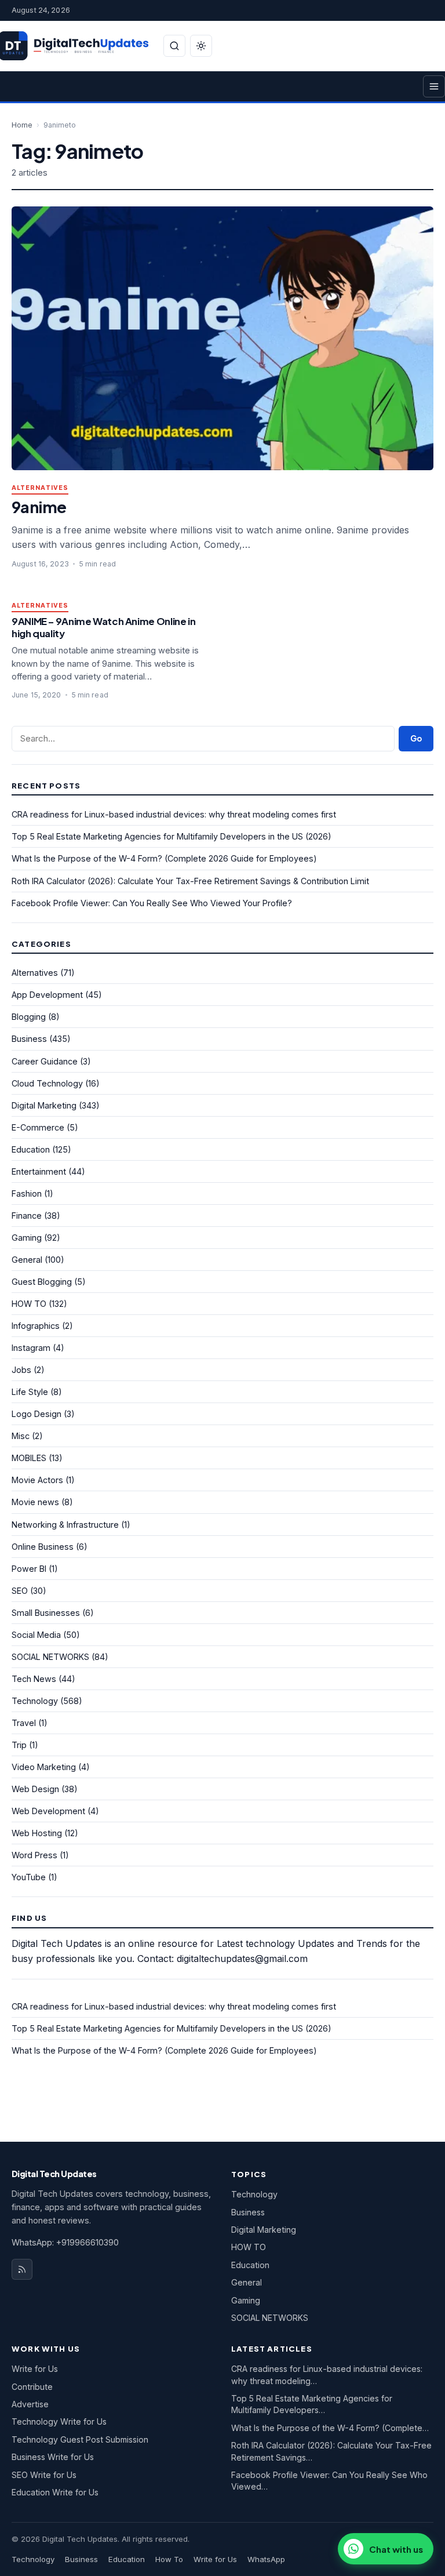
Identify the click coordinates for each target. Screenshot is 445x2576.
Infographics (36, 1326)
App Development (47, 995)
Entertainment (39, 1171)
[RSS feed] (22, 2269)
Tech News (34, 1679)
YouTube (29, 1877)
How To (169, 2559)
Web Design (35, 1789)
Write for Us (35, 2369)
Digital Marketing (44, 1105)
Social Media (36, 1635)
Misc (21, 1436)
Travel (24, 1723)
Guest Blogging (42, 1282)
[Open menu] (434, 86)
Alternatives (40, 488)
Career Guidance (45, 1061)
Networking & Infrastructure (65, 1525)
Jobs (21, 1370)
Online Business (43, 1547)
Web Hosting (37, 1833)
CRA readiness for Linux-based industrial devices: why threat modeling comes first (174, 814)
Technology (35, 1701)
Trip (19, 1745)
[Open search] (174, 46)
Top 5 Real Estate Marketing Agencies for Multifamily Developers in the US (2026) (172, 836)
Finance (27, 1216)
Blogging (29, 1017)
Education (31, 1149)
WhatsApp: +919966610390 (65, 2242)
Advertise (30, 2404)
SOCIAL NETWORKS (50, 1657)
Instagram (31, 1348)
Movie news (35, 1502)
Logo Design (37, 1414)
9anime (39, 506)
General (27, 1260)
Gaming (27, 1238)
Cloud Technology (47, 1083)
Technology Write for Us (59, 2421)
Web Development (48, 1811)
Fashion (27, 1193)
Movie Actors (37, 1480)
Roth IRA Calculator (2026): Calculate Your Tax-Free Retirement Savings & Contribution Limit (190, 881)
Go (416, 738)
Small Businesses (46, 1613)
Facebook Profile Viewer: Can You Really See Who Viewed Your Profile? (152, 903)
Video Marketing (44, 1767)
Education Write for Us (55, 2492)
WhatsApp (266, 2559)
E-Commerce (38, 1127)
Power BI (29, 1569)
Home (22, 125)
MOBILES (29, 1458)
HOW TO (29, 1304)
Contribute (32, 2387)
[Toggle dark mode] (201, 46)
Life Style (30, 1392)
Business (29, 1039)
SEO (20, 1591)
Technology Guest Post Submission (80, 2439)
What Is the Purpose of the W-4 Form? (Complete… (330, 2428)
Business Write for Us (53, 2457)
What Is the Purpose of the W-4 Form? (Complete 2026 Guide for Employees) (164, 858)
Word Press (34, 1855)
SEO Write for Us (44, 2475)
